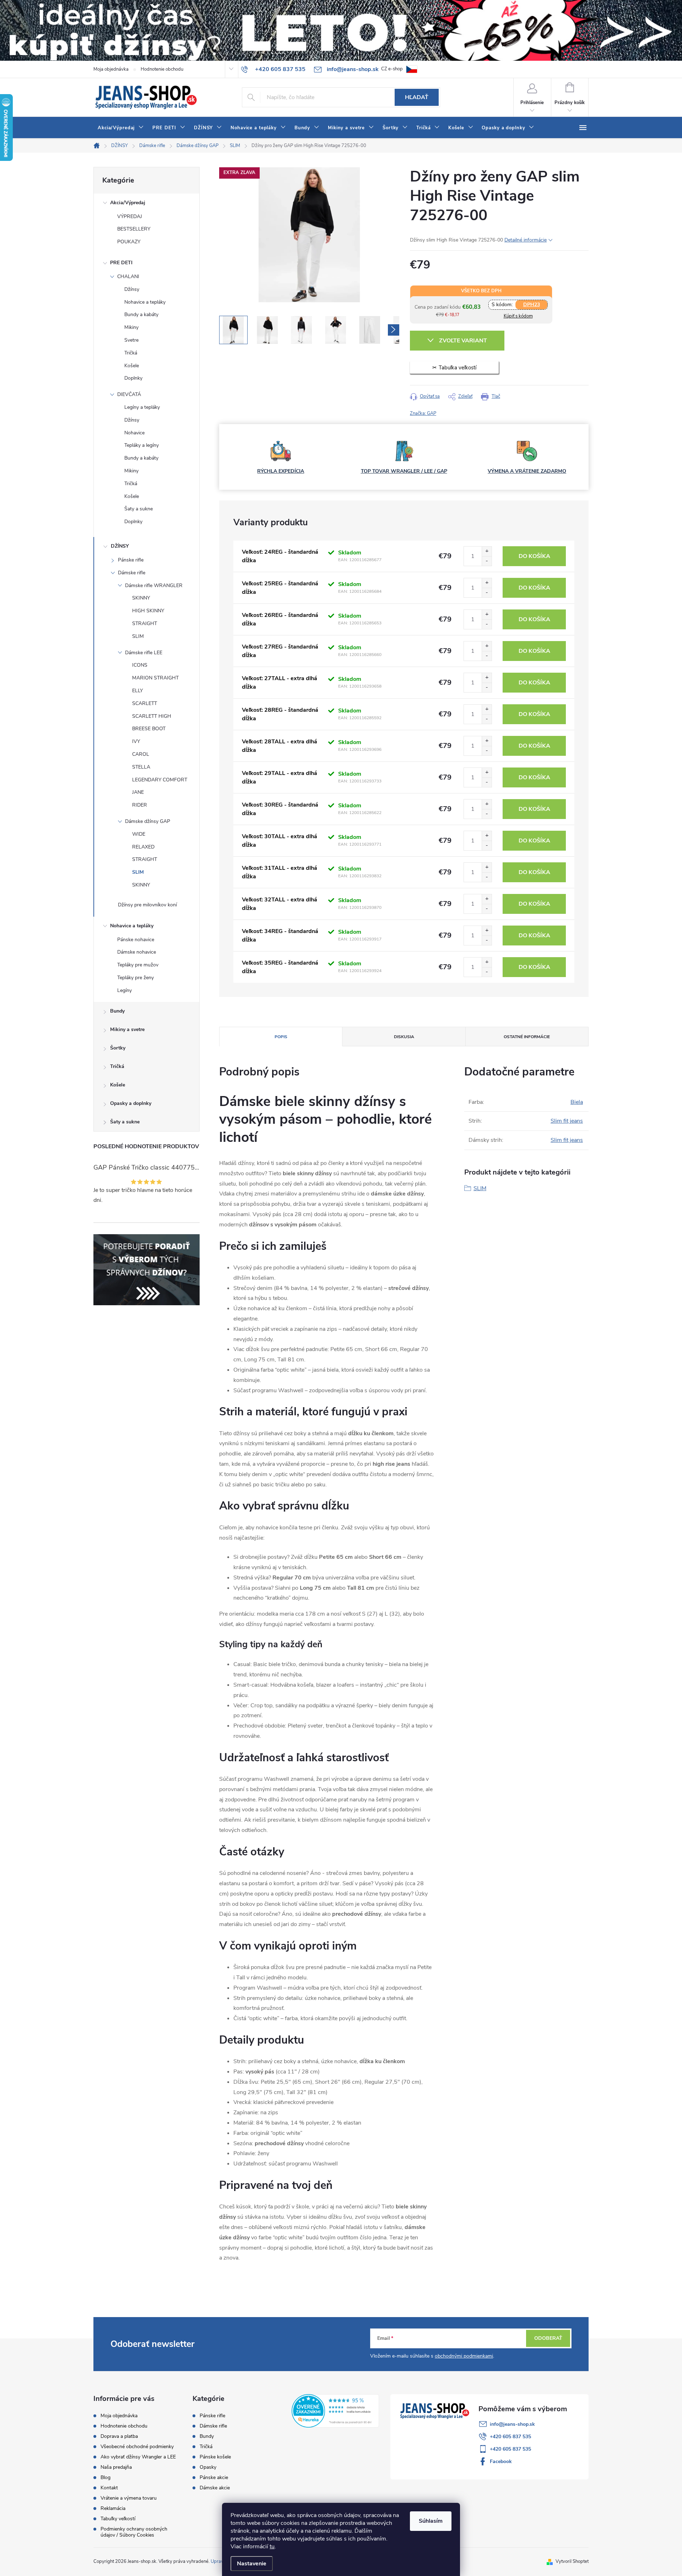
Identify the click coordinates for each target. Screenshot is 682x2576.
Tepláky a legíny (142, 445)
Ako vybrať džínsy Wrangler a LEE (138, 2457)
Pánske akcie (214, 2478)
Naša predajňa (116, 2467)
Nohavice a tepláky (145, 302)
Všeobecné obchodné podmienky (137, 2447)
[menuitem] (121, 128)
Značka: (423, 413)
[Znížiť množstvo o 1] (487, 561)
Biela (577, 1102)
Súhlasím (431, 2521)
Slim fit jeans (567, 1121)
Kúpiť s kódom (518, 316)
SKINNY (141, 598)
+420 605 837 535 (510, 2437)
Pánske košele (215, 2457)
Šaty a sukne (139, 509)
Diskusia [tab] (404, 1037)
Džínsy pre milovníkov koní (147, 905)
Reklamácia (113, 2508)
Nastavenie (252, 2564)
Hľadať (417, 97)
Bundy (117, 1011)
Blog (105, 2477)
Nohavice (134, 433)
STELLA (141, 767)
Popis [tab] (281, 1037)
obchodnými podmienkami (464, 2356)
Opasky (208, 2467)
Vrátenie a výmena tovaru (129, 2498)
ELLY (137, 691)
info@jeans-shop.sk (512, 2424)
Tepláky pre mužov (138, 965)
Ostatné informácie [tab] (527, 1037)
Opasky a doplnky (131, 1103)
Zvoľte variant (463, 341)
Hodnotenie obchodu (162, 69)
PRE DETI (121, 263)
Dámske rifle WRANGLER (154, 585)
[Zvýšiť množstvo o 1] (487, 551)
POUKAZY (129, 242)
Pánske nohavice (136, 940)
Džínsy (132, 289)
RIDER (140, 805)
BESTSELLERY (134, 229)
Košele (132, 366)
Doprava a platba (119, 2436)
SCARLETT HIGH (152, 716)
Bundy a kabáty (141, 314)
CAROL (141, 754)
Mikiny (131, 327)
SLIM (138, 636)
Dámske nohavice (137, 952)
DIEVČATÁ (129, 394)
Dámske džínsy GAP (148, 821)
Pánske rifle (131, 560)
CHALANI (128, 276)
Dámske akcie (215, 2488)
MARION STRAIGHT (155, 678)
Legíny (125, 990)
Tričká (131, 353)
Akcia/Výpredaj (128, 203)
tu (272, 2547)
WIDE (139, 834)
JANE (138, 792)
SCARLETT (145, 703)
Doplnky (133, 378)
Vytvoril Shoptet (572, 2561)
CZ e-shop (392, 69)
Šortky (118, 1048)
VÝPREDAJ (130, 216)
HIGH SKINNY (148, 611)
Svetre (131, 340)
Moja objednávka (111, 69)
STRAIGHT (145, 623)
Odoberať (548, 2338)
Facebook (501, 2461)
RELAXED (143, 847)
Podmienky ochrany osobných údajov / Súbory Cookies (134, 2532)
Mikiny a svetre (127, 1029)
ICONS (140, 665)
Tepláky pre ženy (136, 978)
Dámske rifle (132, 573)
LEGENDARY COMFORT (160, 780)
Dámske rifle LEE (144, 653)
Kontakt (109, 2488)
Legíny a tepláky (142, 407)
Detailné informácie (526, 240)
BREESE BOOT (149, 729)
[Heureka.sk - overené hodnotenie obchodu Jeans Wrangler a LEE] (335, 2410)
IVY (136, 741)
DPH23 (532, 305)
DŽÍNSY (120, 546)
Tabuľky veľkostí (118, 2519)
